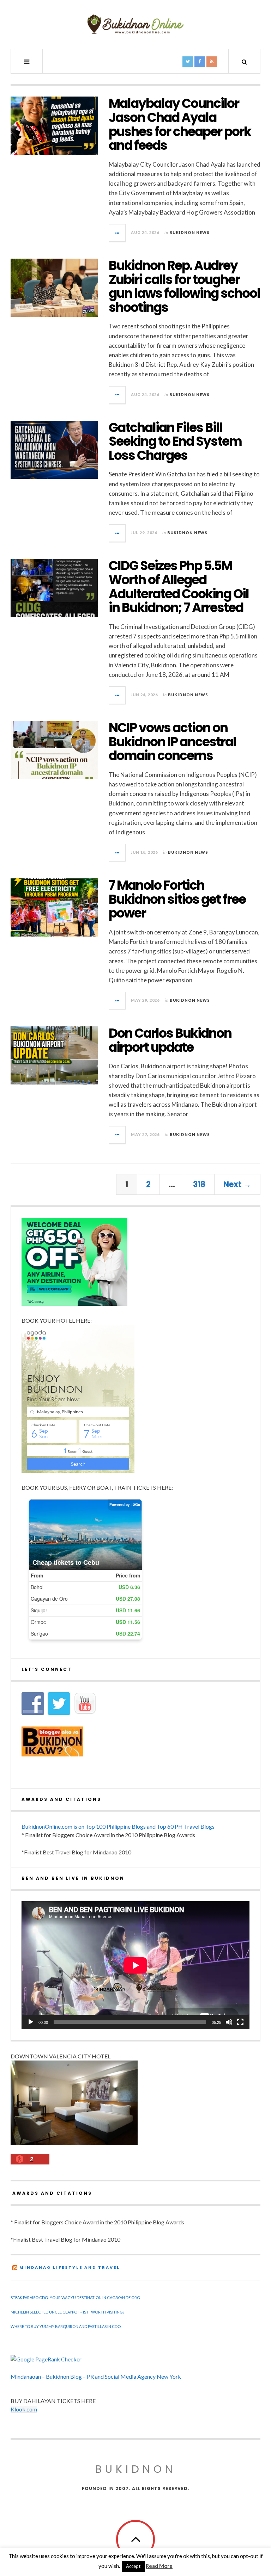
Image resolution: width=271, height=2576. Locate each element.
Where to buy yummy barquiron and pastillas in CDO (66, 2326)
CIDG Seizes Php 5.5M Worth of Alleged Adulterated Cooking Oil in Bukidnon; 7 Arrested (179, 587)
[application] (135, 1965)
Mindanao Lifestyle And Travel (70, 2267)
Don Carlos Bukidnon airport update (170, 1040)
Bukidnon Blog (64, 2376)
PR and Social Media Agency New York (134, 2376)
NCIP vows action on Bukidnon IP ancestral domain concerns (172, 742)
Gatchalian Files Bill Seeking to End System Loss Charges (175, 441)
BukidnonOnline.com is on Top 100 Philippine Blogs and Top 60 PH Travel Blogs (118, 1826)
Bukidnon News (189, 232)
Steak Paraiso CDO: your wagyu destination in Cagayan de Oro (75, 2297)
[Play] (31, 2022)
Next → (237, 1184)
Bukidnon (136, 2469)
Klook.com (24, 2409)
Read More (159, 2566)
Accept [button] (133, 2566)
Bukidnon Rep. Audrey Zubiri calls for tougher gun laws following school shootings (184, 286)
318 (199, 1184)
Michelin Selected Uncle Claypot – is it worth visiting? (67, 2312)
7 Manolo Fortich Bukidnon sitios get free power (177, 899)
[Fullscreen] (240, 2022)
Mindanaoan (26, 2376)
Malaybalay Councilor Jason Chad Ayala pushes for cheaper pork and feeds (180, 124)
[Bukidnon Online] (135, 24)
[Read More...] (118, 233)
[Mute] (229, 2022)
